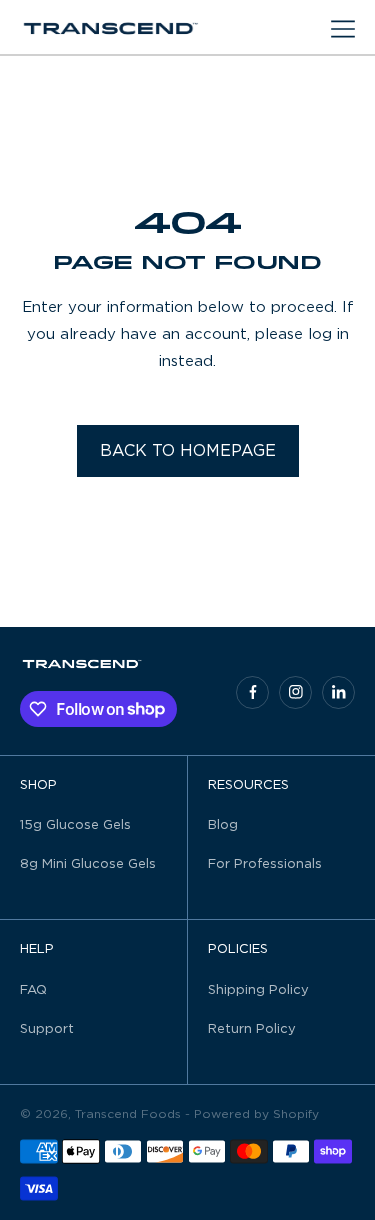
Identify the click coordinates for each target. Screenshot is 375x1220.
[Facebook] (252, 692)
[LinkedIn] (338, 692)
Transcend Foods (128, 1114)
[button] (343, 29)
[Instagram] (295, 692)
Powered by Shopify (256, 1114)
